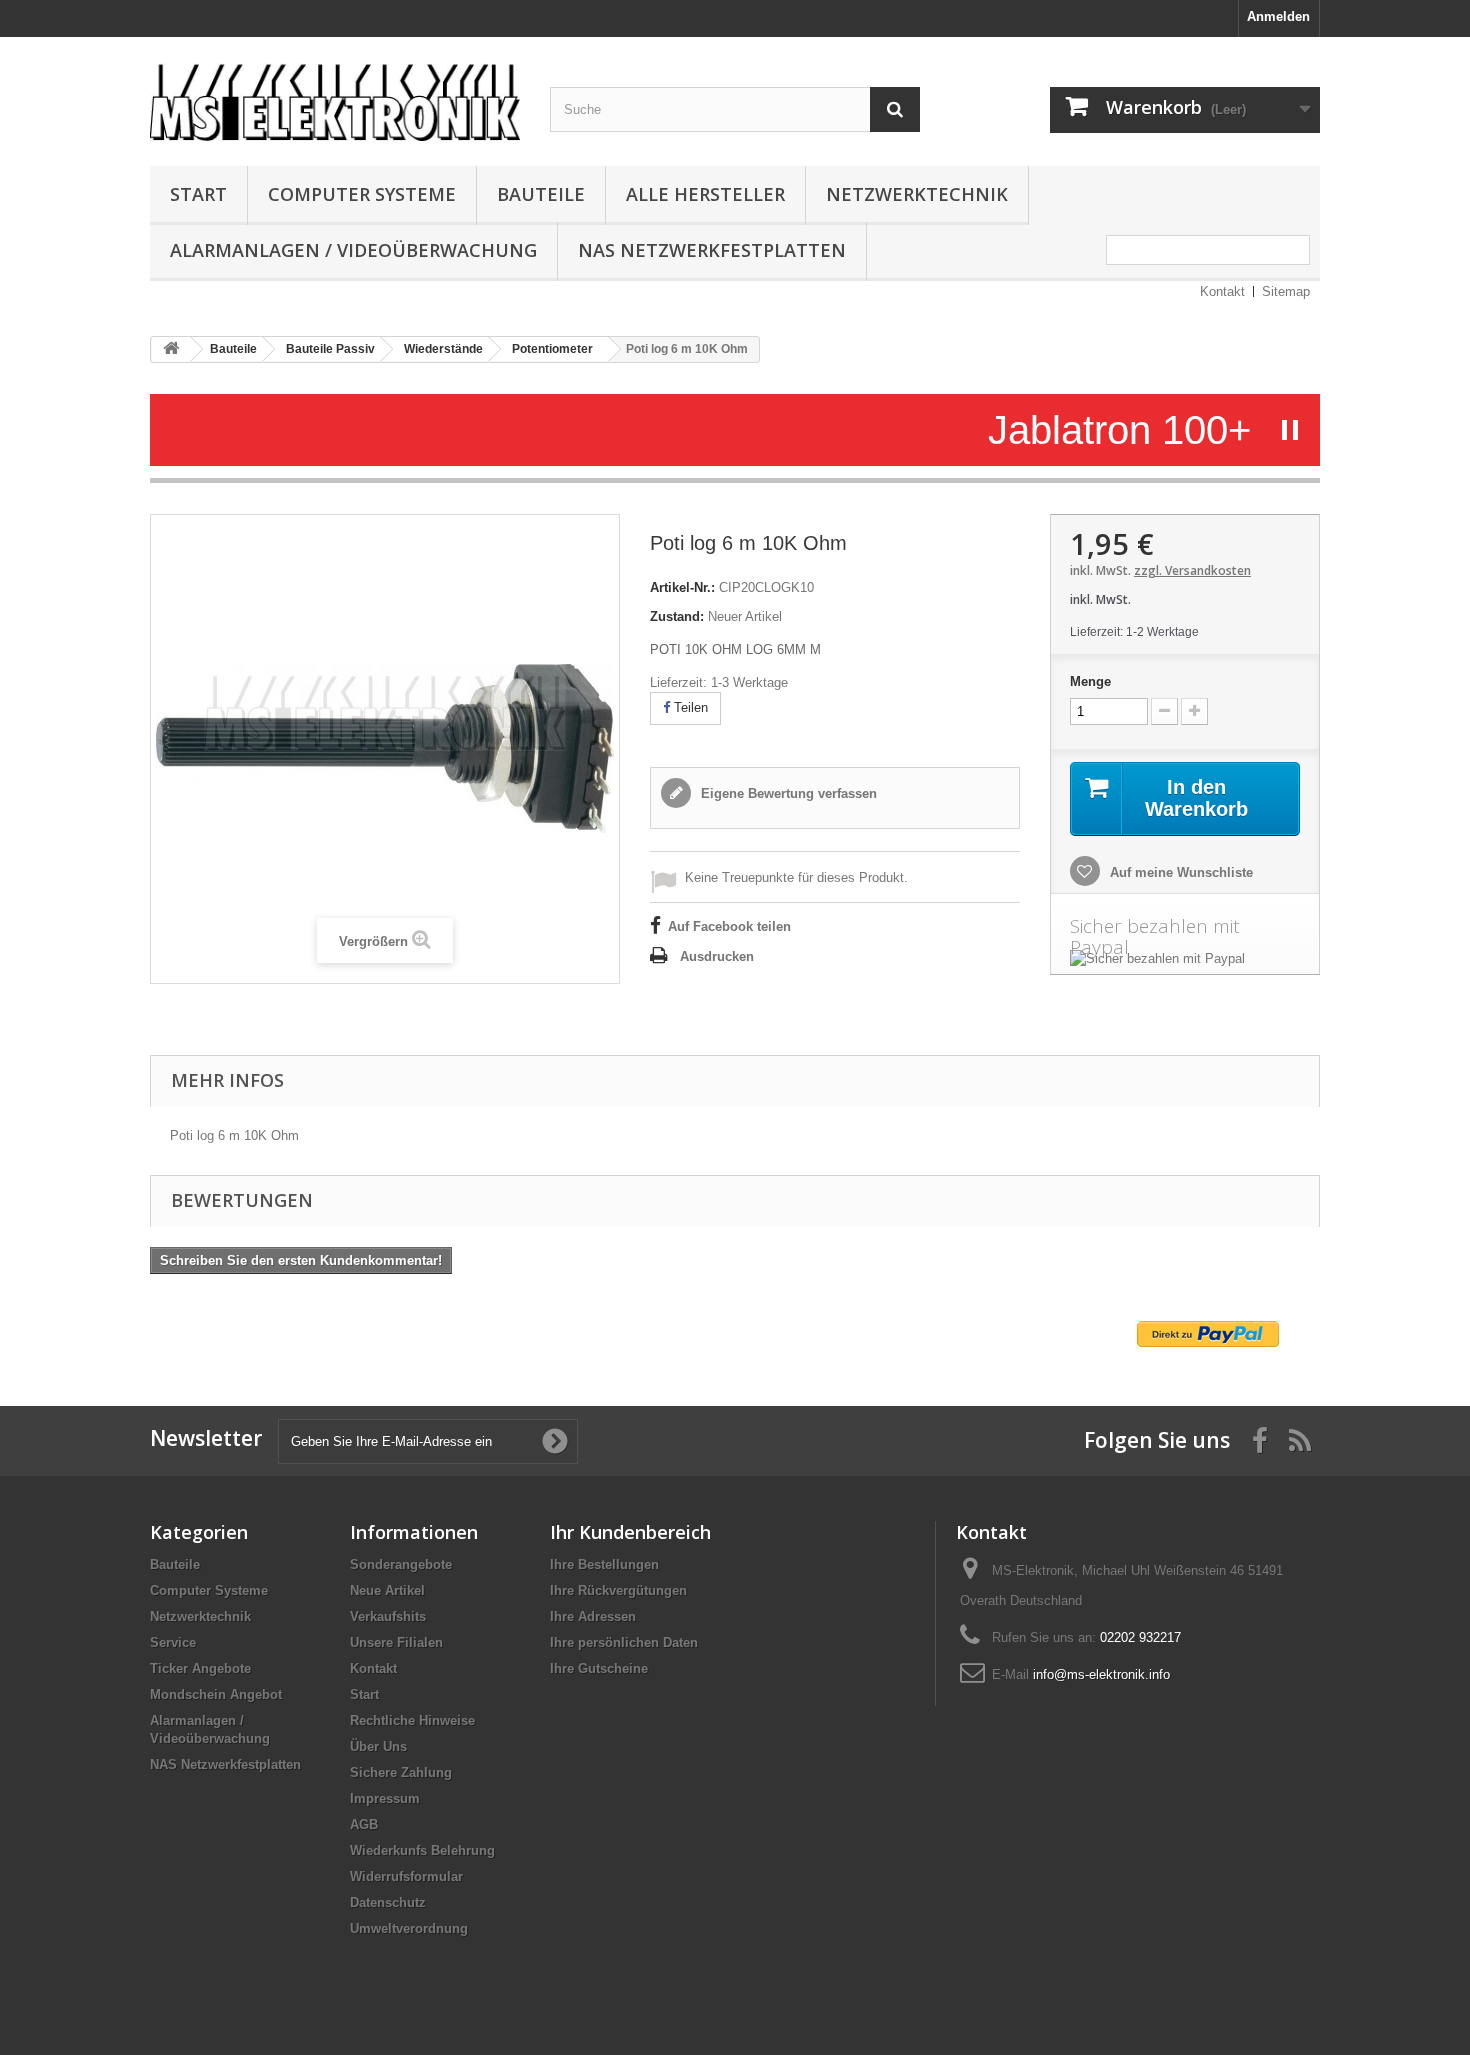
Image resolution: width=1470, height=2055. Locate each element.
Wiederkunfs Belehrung (422, 1850)
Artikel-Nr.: (682, 587)
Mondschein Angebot (216, 1694)
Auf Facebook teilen (729, 926)
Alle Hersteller (705, 194)
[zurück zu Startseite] (171, 349)
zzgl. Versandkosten (1192, 570)
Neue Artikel (387, 1590)
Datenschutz (388, 1902)
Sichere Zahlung (401, 1772)
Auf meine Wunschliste (1179, 872)
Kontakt (1222, 291)
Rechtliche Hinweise (412, 1720)
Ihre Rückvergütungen (618, 1590)
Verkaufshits (388, 1616)
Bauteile (541, 194)
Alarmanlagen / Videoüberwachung (353, 250)
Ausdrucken (717, 956)
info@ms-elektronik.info (1101, 1674)
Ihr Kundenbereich (630, 1532)
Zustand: (677, 616)
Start (198, 194)
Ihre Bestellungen (604, 1564)
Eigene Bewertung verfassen (787, 793)
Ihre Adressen (593, 1616)
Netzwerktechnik (917, 194)
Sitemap (1286, 291)
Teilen (689, 707)
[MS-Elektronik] (335, 96)
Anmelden (1278, 16)
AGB (364, 1824)
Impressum (385, 1798)
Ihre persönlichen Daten (624, 1642)
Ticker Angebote (200, 1668)
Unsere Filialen (396, 1642)
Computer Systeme (362, 194)
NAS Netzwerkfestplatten (712, 250)
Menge (1090, 681)
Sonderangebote (401, 1564)
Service (173, 1642)
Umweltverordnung (409, 1928)
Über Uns (378, 1746)
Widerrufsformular (406, 1876)
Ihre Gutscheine (599, 1668)
